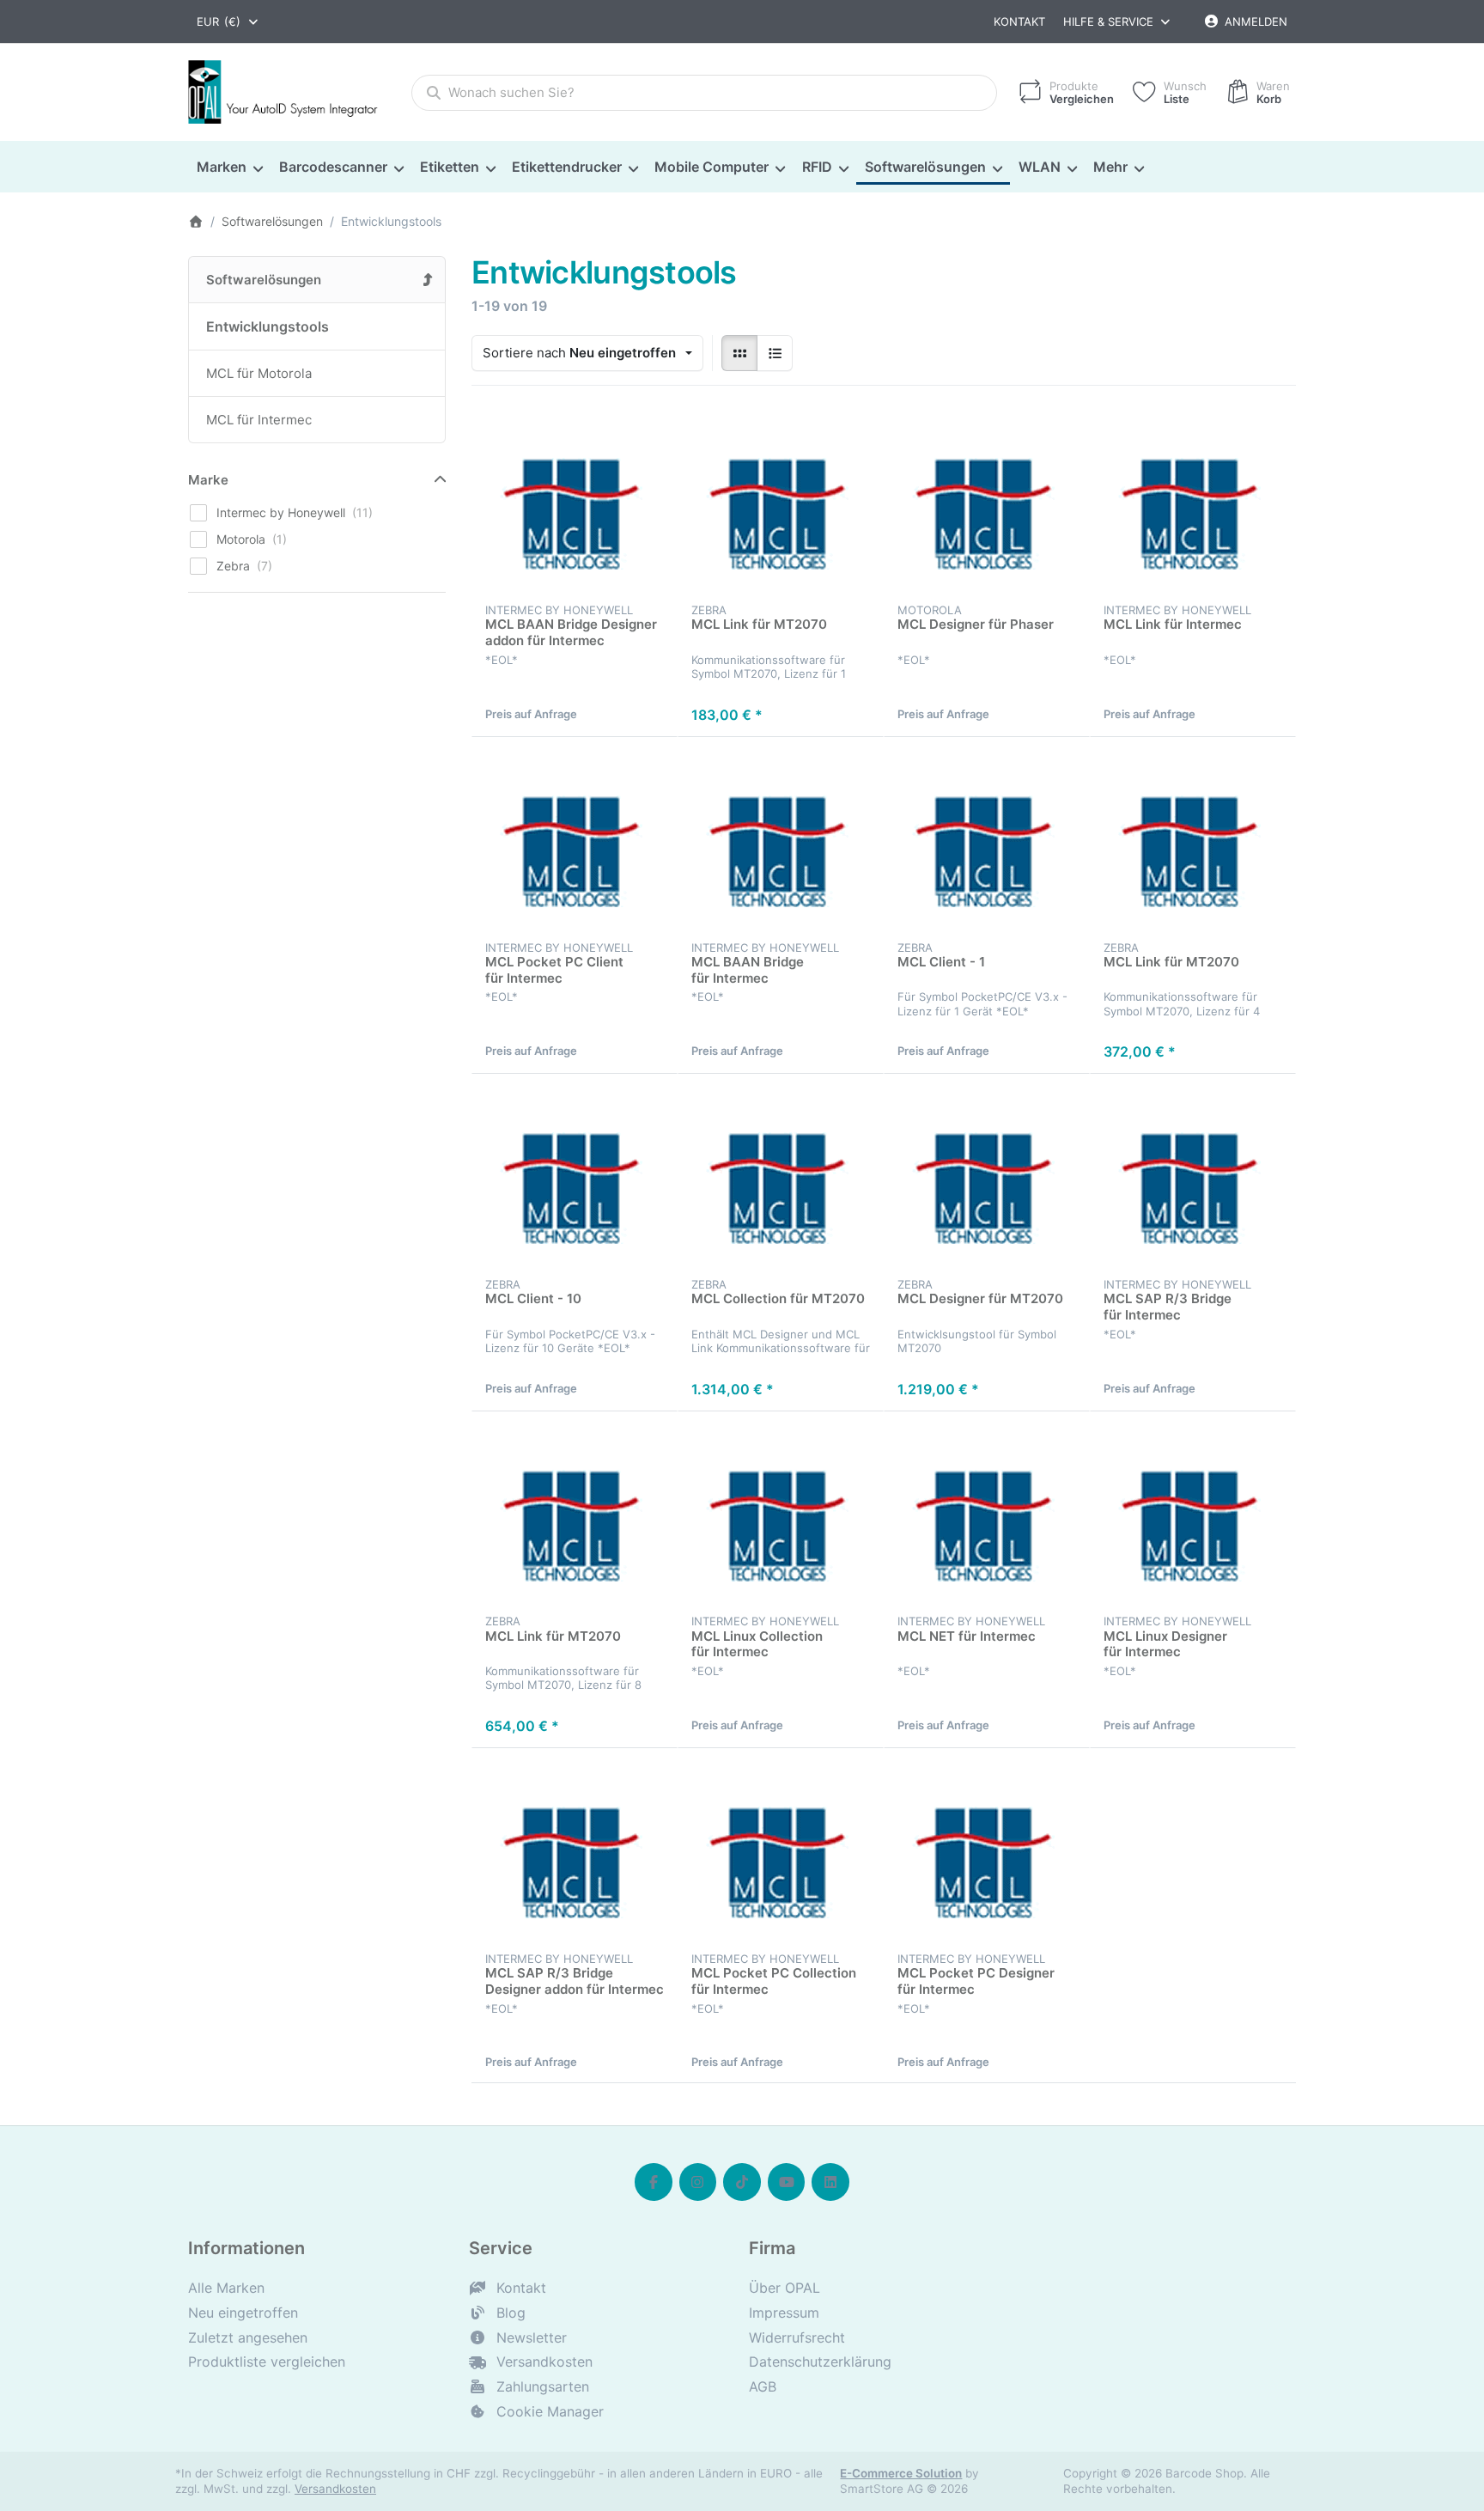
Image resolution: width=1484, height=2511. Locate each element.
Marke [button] (208, 480)
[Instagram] (698, 2182)
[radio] (739, 353)
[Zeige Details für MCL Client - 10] (575, 1177)
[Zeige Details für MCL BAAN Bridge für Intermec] (781, 840)
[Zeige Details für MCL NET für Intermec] (987, 1515)
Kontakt (1019, 21)
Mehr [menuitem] (1110, 167)
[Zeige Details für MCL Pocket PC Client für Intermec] (575, 840)
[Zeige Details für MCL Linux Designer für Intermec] (1193, 1515)
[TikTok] (742, 2182)
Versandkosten (335, 2489)
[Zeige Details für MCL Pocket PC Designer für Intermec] (987, 1851)
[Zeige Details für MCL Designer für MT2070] (987, 1177)
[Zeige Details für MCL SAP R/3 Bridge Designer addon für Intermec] (575, 1851)
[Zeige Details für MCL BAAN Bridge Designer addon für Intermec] (575, 503)
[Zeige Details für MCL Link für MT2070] (781, 503)
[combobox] (228, 21)
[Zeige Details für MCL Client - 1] (987, 840)
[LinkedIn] (830, 2182)
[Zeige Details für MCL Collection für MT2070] (781, 1177)
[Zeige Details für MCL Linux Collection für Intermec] (781, 1515)
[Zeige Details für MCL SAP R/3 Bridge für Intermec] (1193, 1177)
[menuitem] (229, 168)
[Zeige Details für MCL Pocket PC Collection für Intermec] (781, 1851)
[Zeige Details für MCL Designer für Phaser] (987, 503)
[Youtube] (787, 2182)
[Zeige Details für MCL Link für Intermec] (1193, 503)
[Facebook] (654, 2182)
